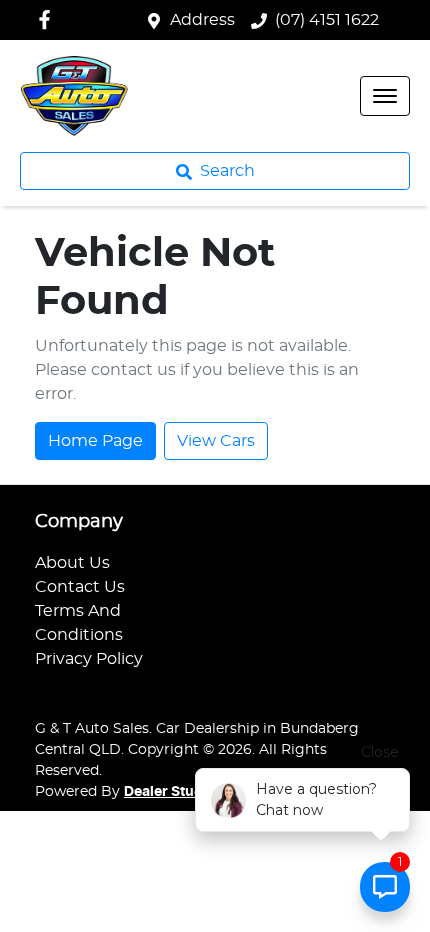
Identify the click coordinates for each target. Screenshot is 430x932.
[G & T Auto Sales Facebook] (48, 19)
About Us (72, 563)
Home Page (95, 441)
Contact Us (80, 587)
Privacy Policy (89, 659)
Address (202, 20)
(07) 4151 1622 (327, 20)
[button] (385, 96)
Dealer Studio (170, 792)
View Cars (216, 441)
